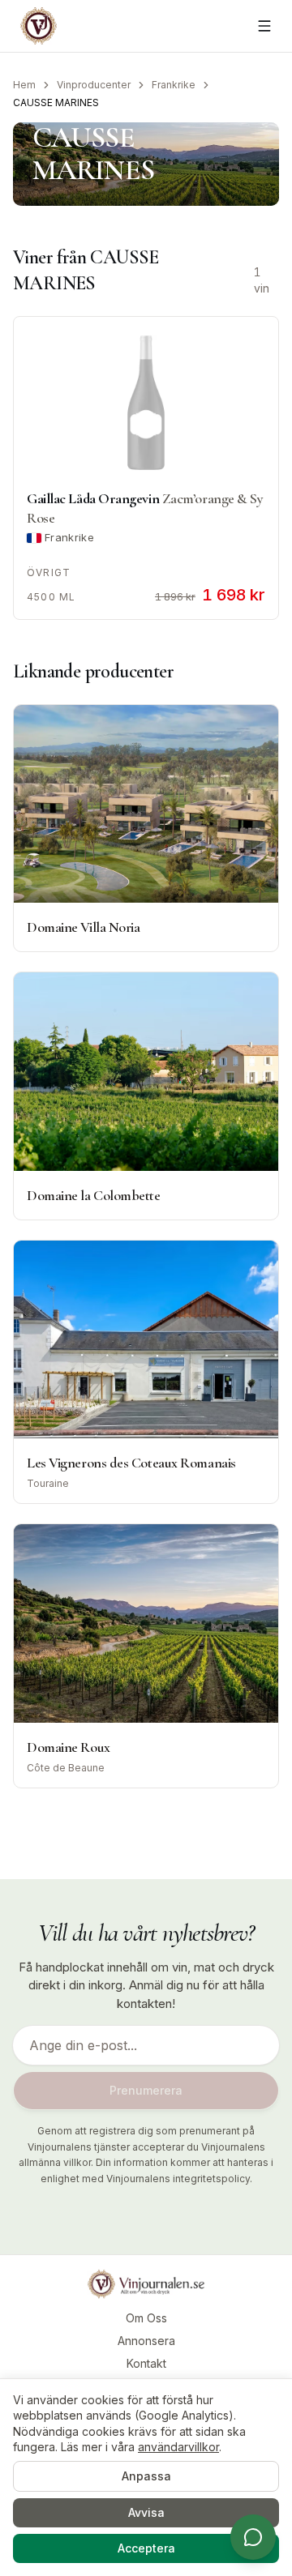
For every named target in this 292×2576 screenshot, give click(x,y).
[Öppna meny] (264, 26)
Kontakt (146, 2363)
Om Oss (146, 2318)
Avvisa (146, 2512)
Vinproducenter (94, 85)
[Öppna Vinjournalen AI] (253, 2537)
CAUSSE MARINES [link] (56, 103)
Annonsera (146, 2341)
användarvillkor (178, 2447)
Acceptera (146, 2548)
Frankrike (174, 85)
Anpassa (146, 2476)
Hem (24, 85)
